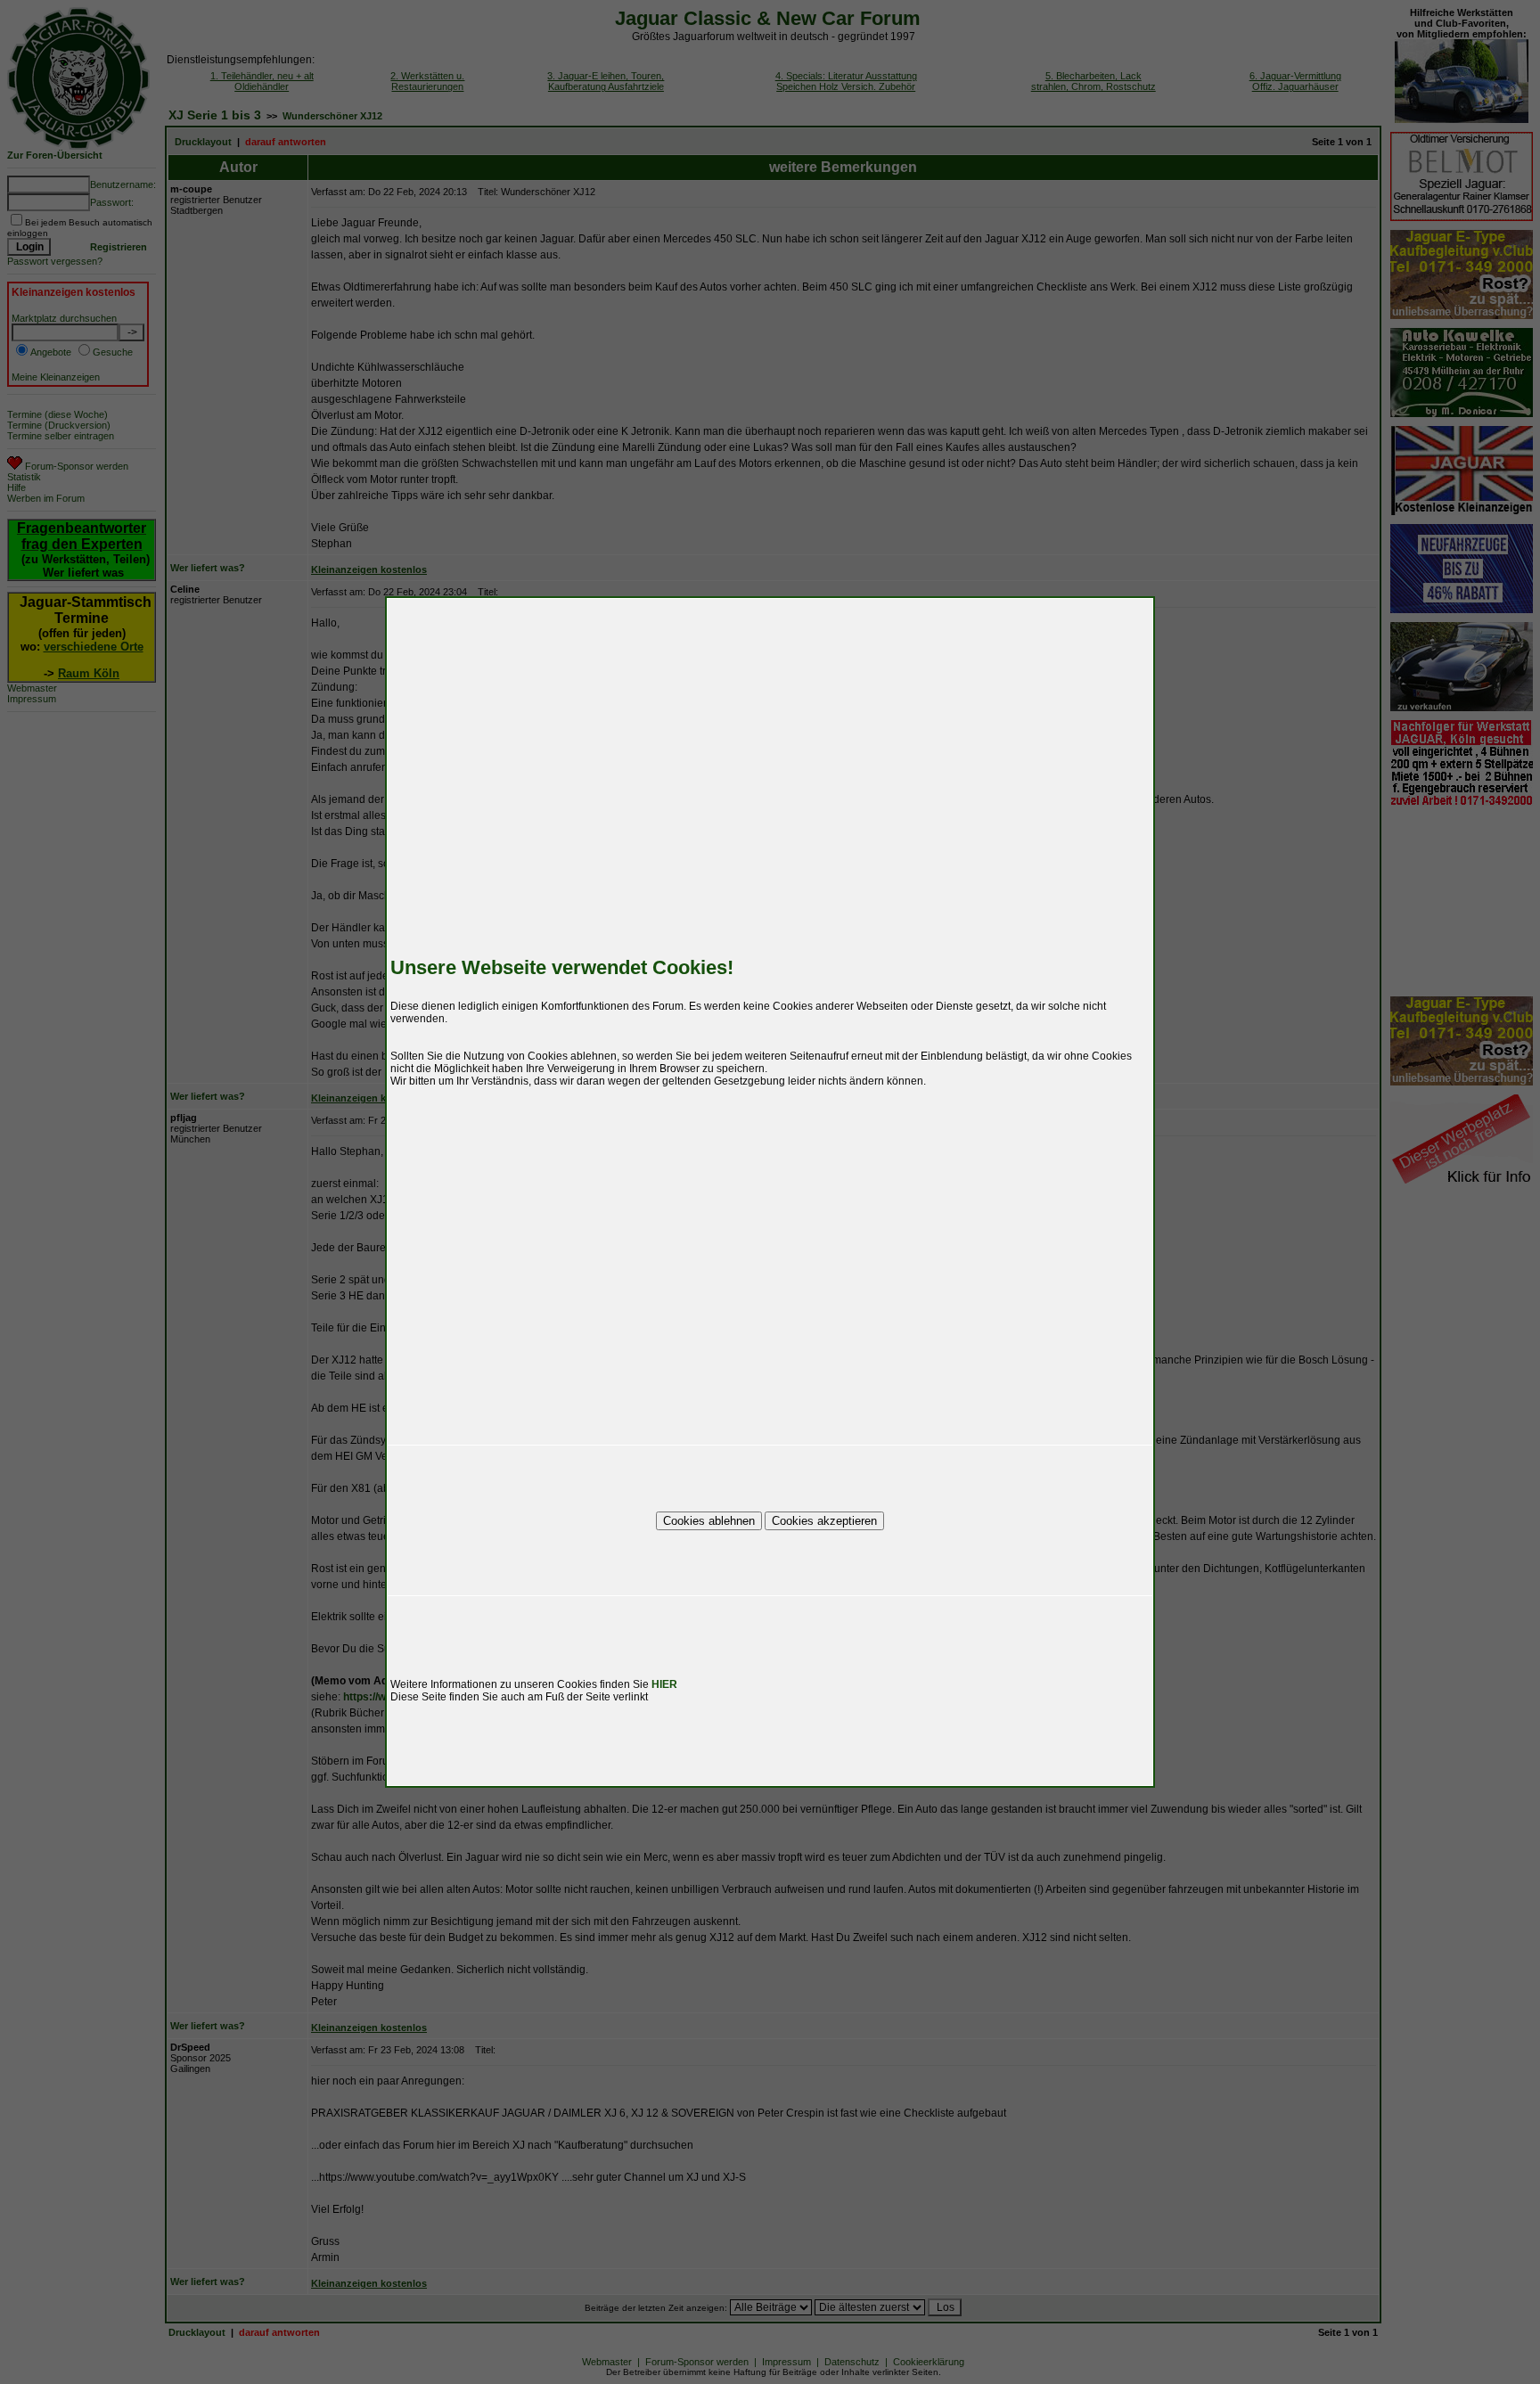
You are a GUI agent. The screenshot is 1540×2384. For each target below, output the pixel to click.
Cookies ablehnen (709, 1521)
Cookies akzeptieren (824, 1521)
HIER (664, 1684)
